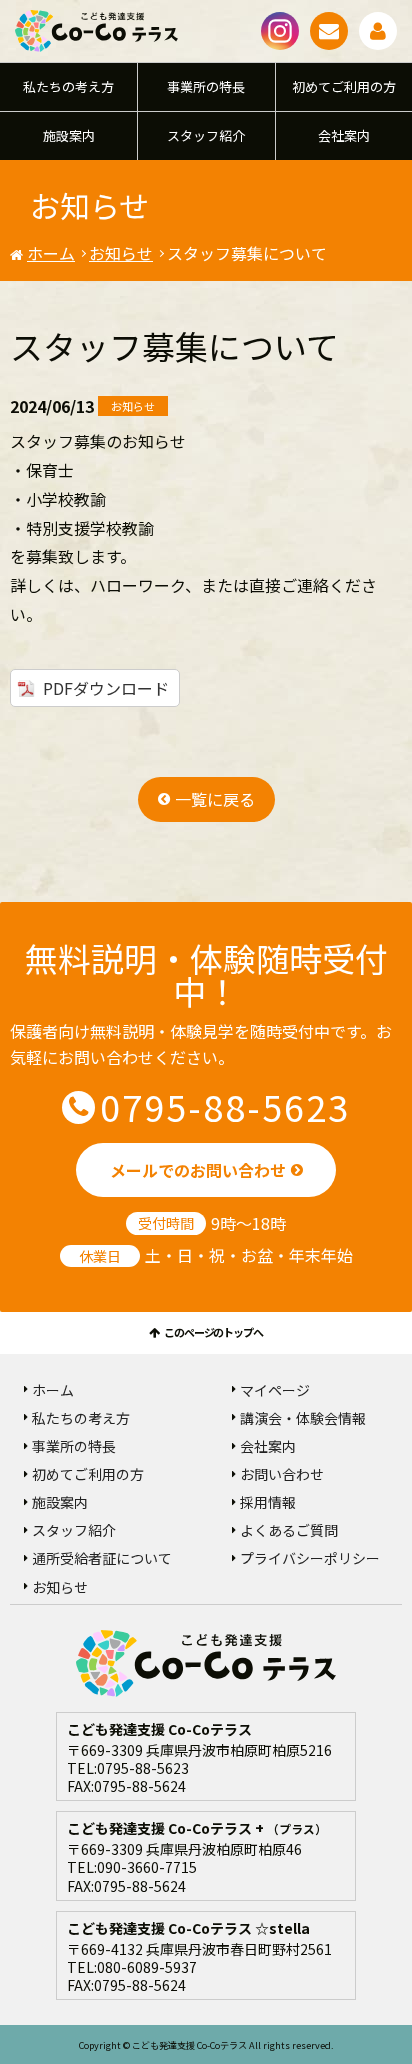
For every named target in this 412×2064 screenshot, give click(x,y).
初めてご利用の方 (344, 86)
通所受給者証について (102, 1558)
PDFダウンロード (106, 688)
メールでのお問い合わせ (198, 1170)
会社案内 (344, 135)
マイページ (378, 31)
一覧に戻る (215, 799)
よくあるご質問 (289, 1530)
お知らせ (121, 253)
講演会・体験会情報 (303, 1418)
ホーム (51, 253)
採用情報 (268, 1502)
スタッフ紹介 (206, 135)
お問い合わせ (329, 31)
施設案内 (69, 135)
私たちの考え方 (68, 86)
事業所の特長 (206, 86)
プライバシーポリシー (310, 1558)
